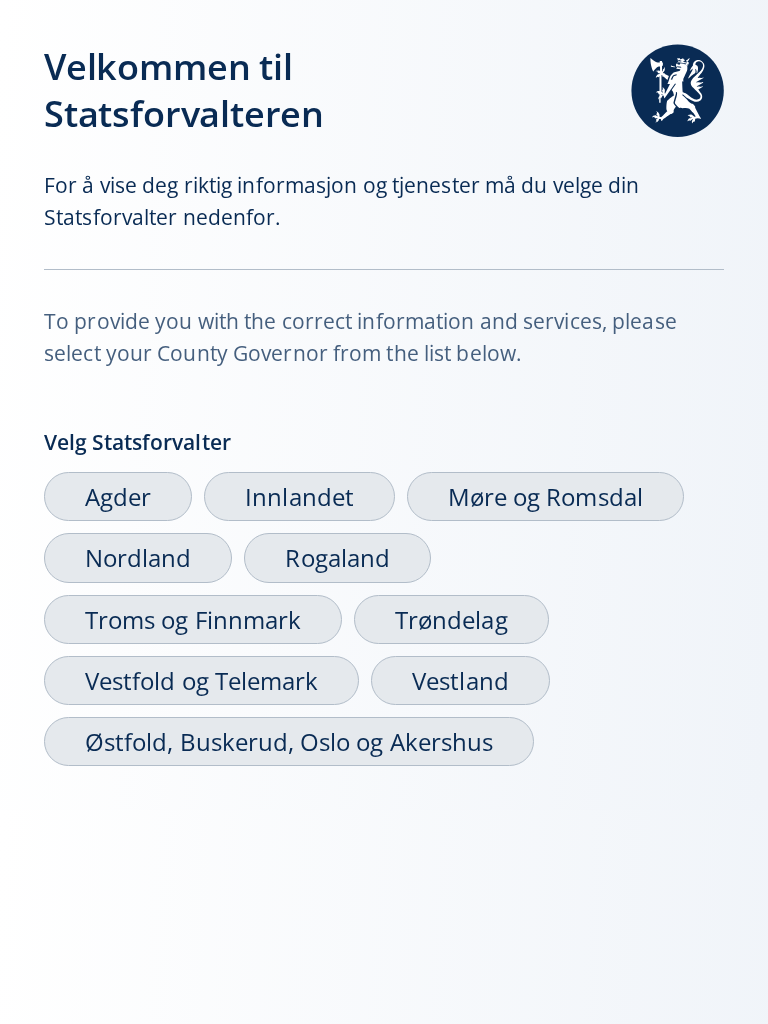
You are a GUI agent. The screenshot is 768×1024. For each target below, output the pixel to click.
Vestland (460, 680)
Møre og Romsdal (545, 496)
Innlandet (299, 496)
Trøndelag (451, 619)
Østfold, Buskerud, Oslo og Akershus (289, 741)
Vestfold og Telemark (201, 680)
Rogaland (337, 557)
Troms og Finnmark (193, 619)
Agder (118, 496)
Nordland (138, 557)
